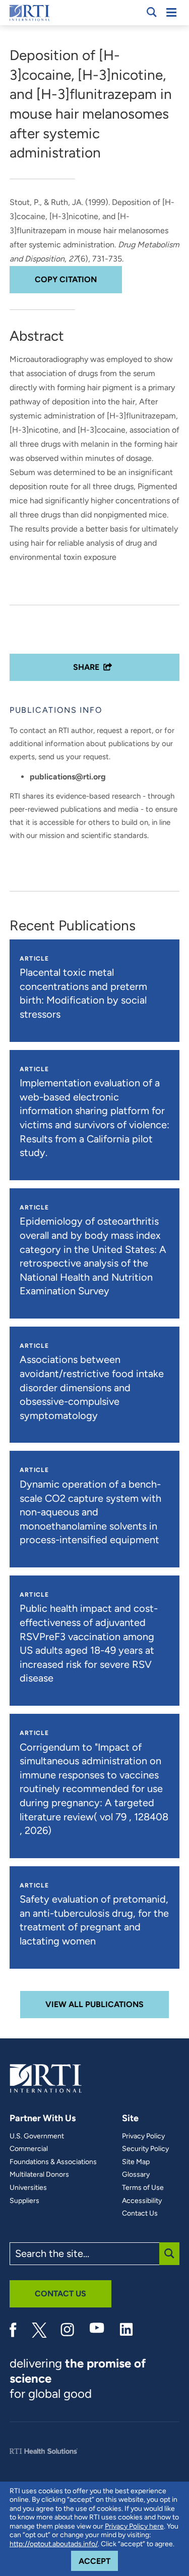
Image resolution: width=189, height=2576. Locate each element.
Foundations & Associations (53, 2162)
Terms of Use (143, 2188)
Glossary (136, 2175)
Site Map (136, 2162)
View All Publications (94, 2004)
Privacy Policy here (134, 2526)
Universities (28, 2188)
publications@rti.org (68, 777)
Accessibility (142, 2201)
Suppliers (24, 2201)
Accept (98, 2561)
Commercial (29, 2149)
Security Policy (145, 2149)
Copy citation (66, 279)
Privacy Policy (143, 2136)
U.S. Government (37, 2136)
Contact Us (140, 2214)
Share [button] (86, 667)
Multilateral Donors (39, 2175)
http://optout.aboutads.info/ (54, 2544)
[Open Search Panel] (152, 12)
